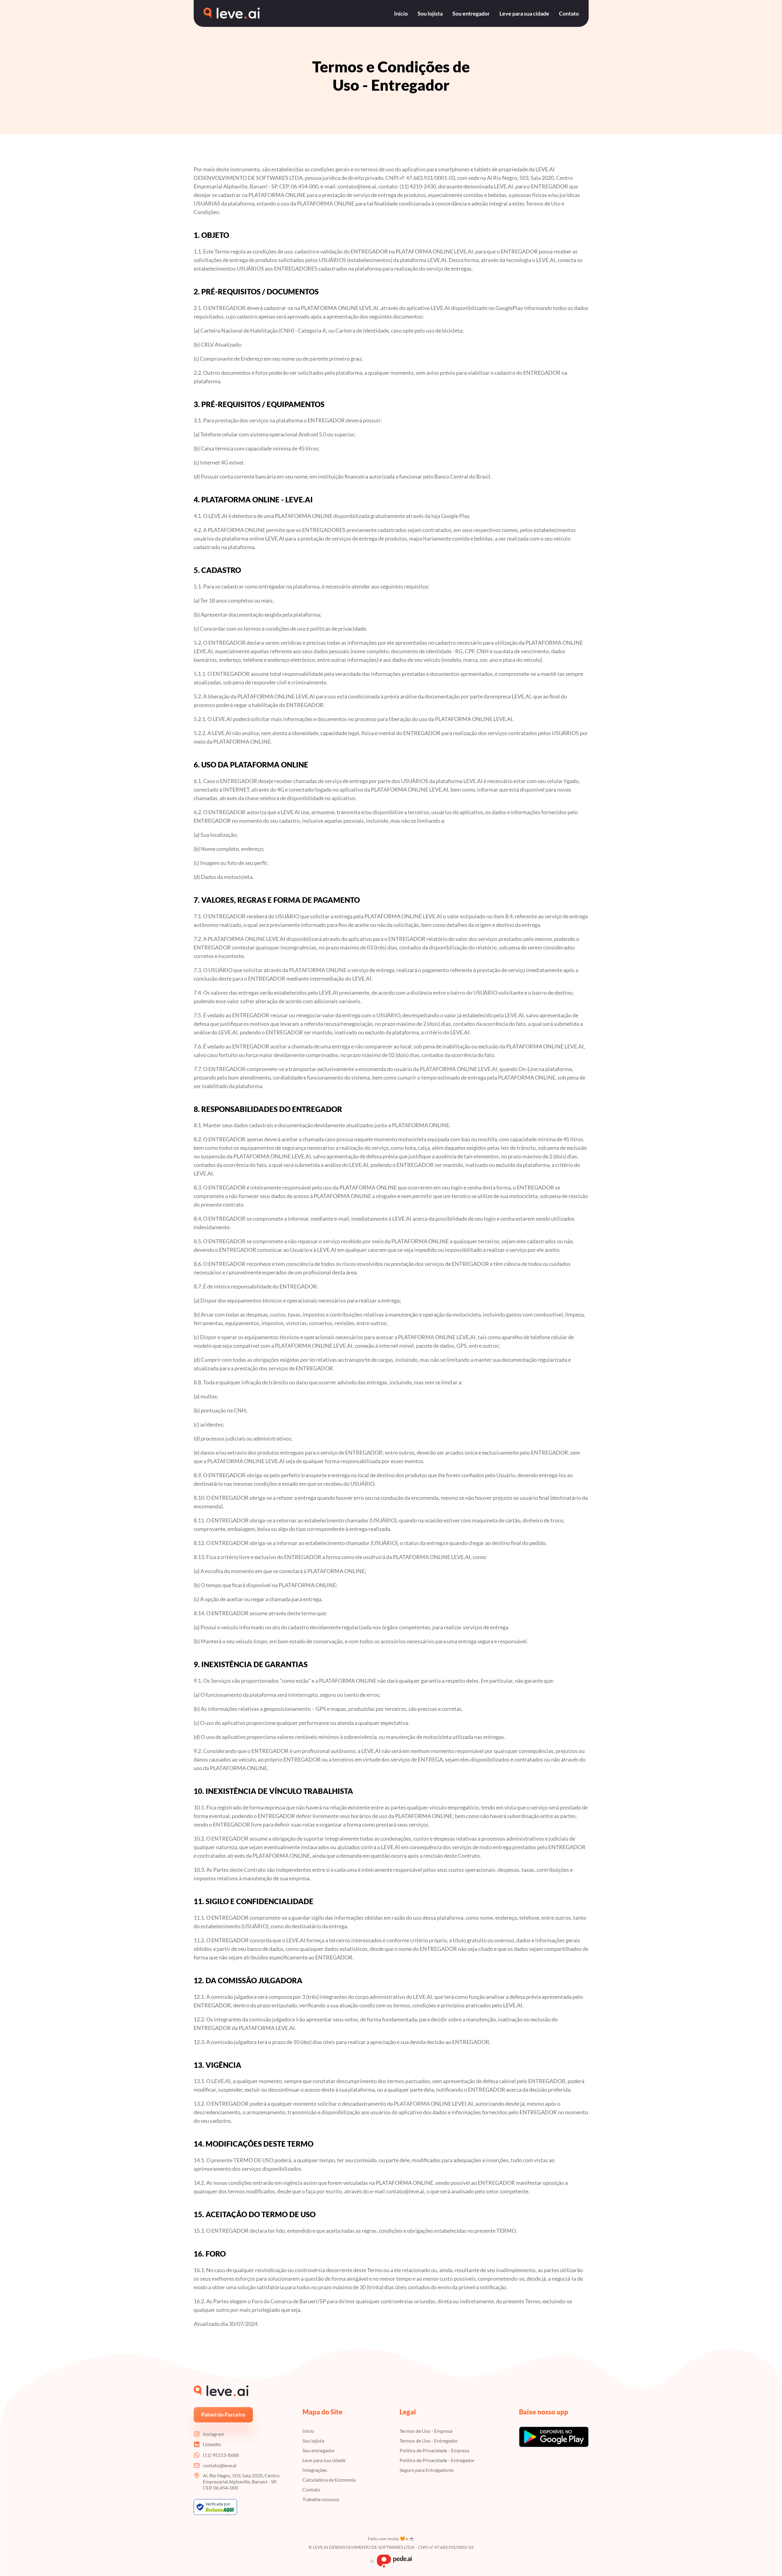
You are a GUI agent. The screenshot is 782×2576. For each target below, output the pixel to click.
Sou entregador (319, 2450)
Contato (311, 2489)
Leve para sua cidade (324, 2460)
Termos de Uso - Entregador (429, 2441)
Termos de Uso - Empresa (426, 2431)
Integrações (315, 2470)
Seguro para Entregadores (427, 2470)
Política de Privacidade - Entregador (437, 2460)
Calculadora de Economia (329, 2480)
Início (308, 2431)
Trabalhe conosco (321, 2499)
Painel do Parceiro (223, 2414)
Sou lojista (313, 2441)
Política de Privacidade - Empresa (434, 2450)
